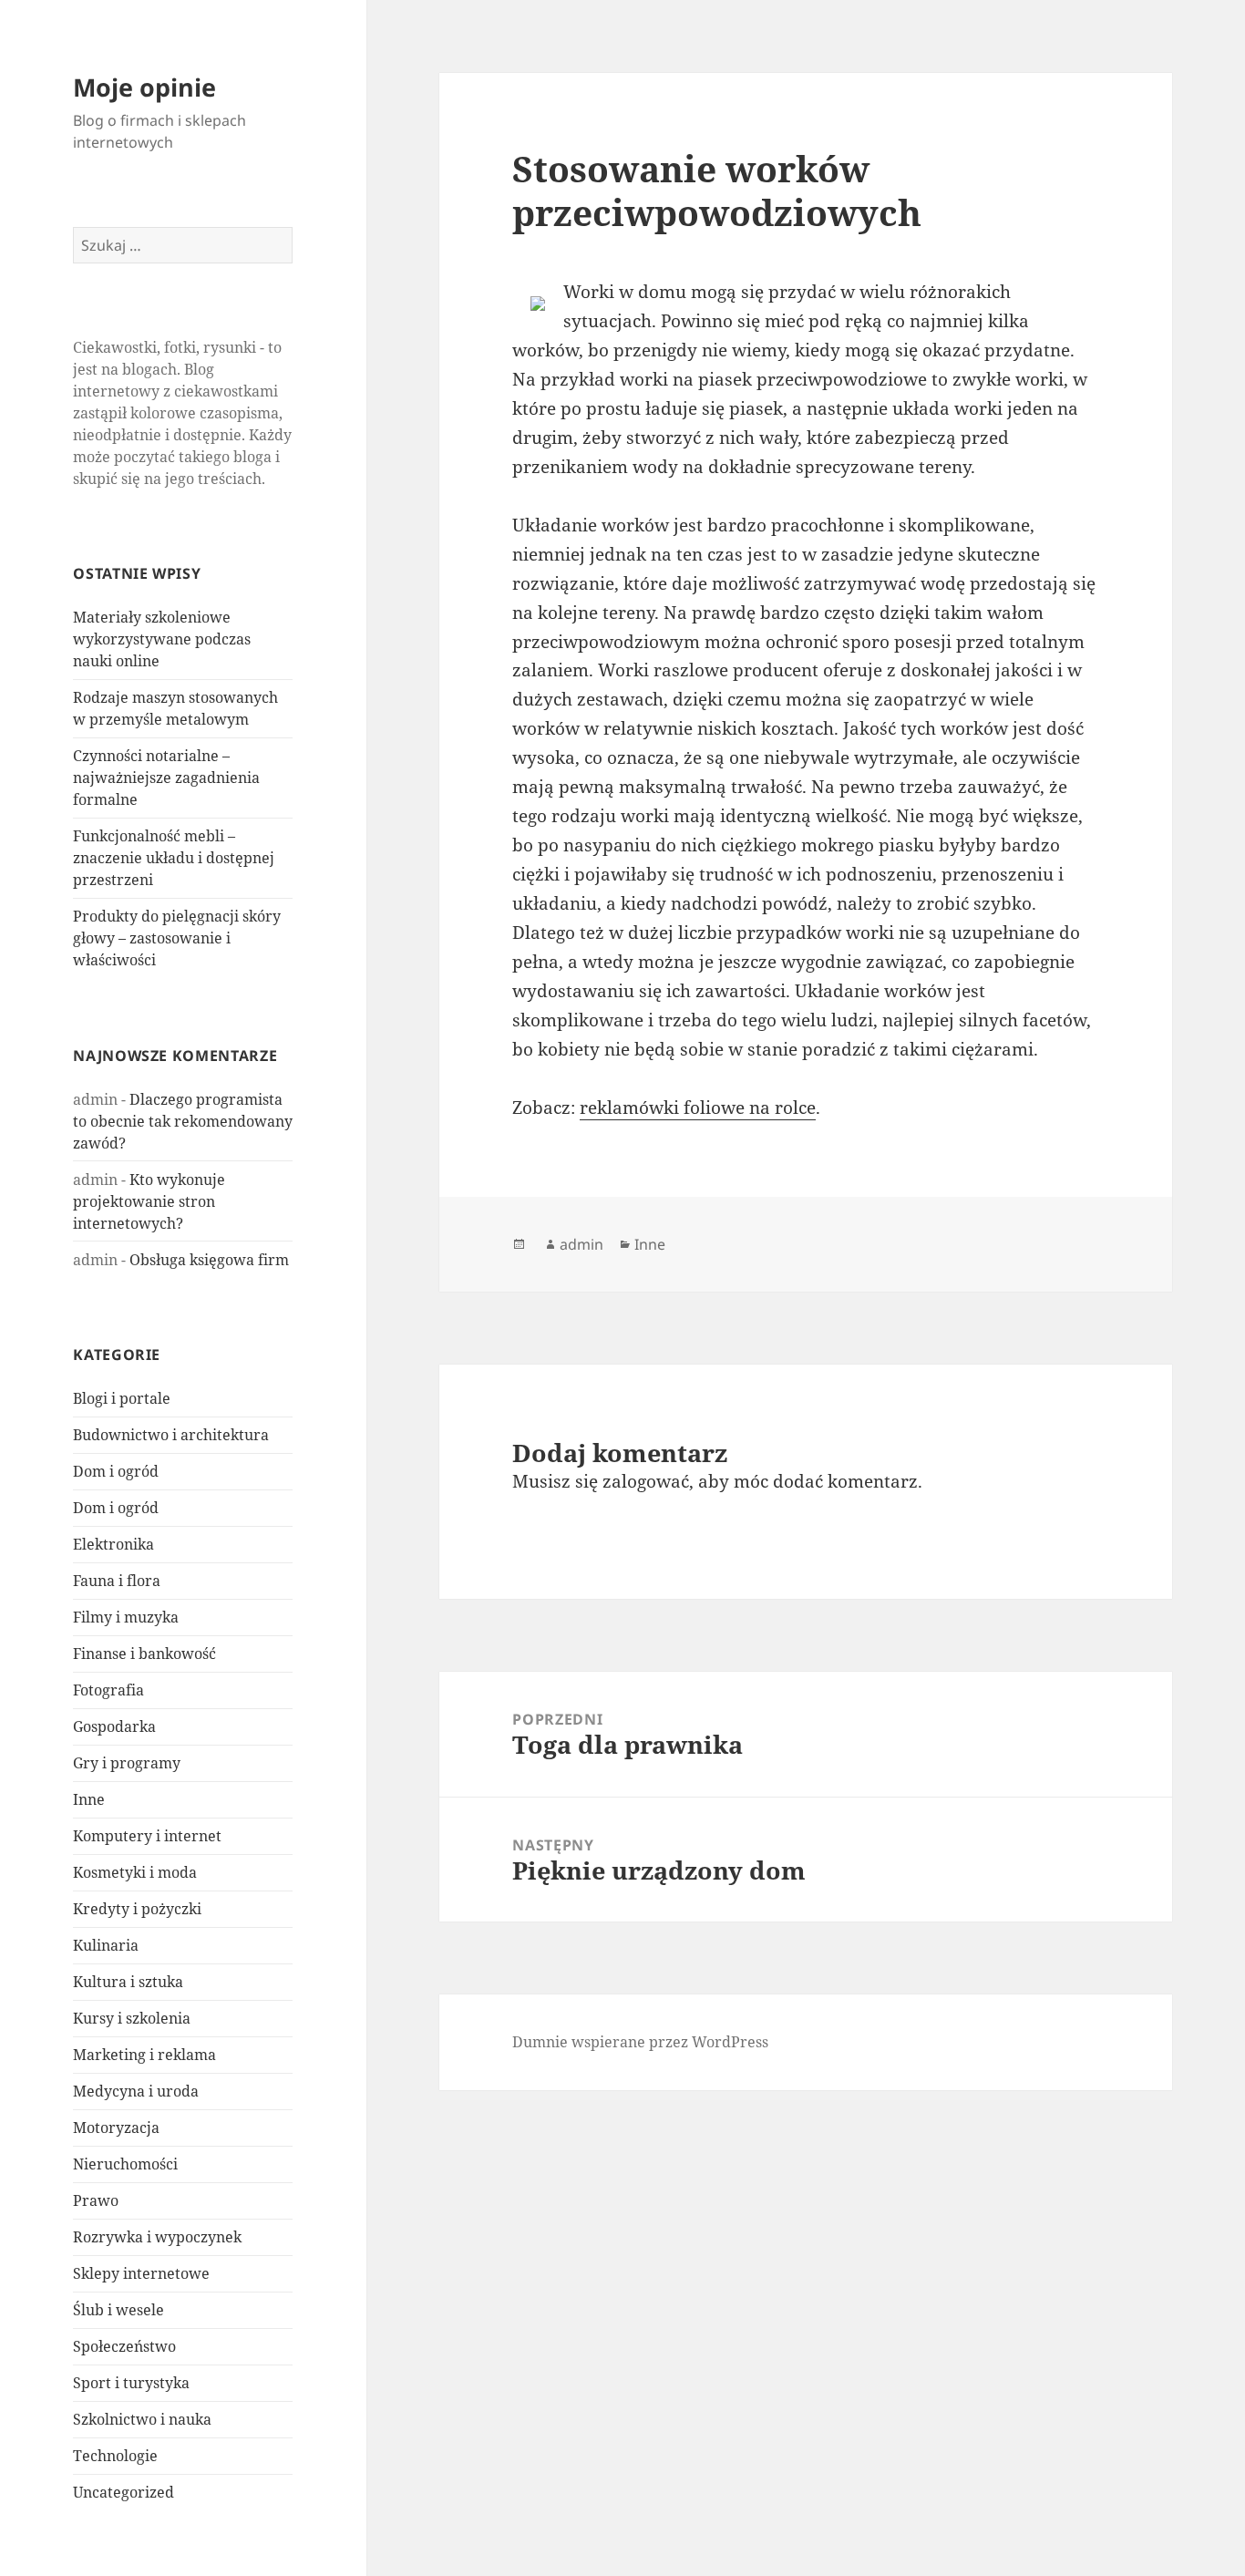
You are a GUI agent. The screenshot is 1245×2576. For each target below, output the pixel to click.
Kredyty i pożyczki (137, 1909)
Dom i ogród (116, 1471)
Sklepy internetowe (141, 2273)
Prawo (96, 2200)
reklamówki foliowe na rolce (698, 1108)
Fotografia (108, 1690)
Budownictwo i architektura (171, 1435)
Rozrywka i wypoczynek (157, 2237)
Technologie (115, 2456)
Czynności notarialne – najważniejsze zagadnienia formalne (166, 778)
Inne (89, 1799)
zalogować (646, 1481)
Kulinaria (106, 1945)
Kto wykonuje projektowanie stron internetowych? (149, 1201)
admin (581, 1244)
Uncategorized (123, 2492)
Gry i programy (127, 1763)
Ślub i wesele (118, 2310)
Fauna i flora (117, 1581)
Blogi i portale (122, 1398)
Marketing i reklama (144, 2055)
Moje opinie (144, 87)
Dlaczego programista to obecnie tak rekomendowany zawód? (183, 1121)
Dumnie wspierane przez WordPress (640, 2042)
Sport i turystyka (131, 2383)
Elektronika (113, 1544)
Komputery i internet (147, 1836)
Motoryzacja (116, 2128)
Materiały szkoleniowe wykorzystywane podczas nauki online (162, 639)
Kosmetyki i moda (135, 1872)
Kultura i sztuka (128, 1982)
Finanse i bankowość (144, 1654)
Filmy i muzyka (126, 1617)
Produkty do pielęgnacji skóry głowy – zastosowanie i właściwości (177, 938)
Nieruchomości (125, 2164)
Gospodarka (114, 1726)
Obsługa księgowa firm (209, 1260)
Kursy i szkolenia (132, 2018)
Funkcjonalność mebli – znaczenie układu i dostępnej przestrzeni (174, 858)
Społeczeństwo (124, 2346)
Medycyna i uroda (136, 2091)
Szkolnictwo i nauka (142, 2419)
